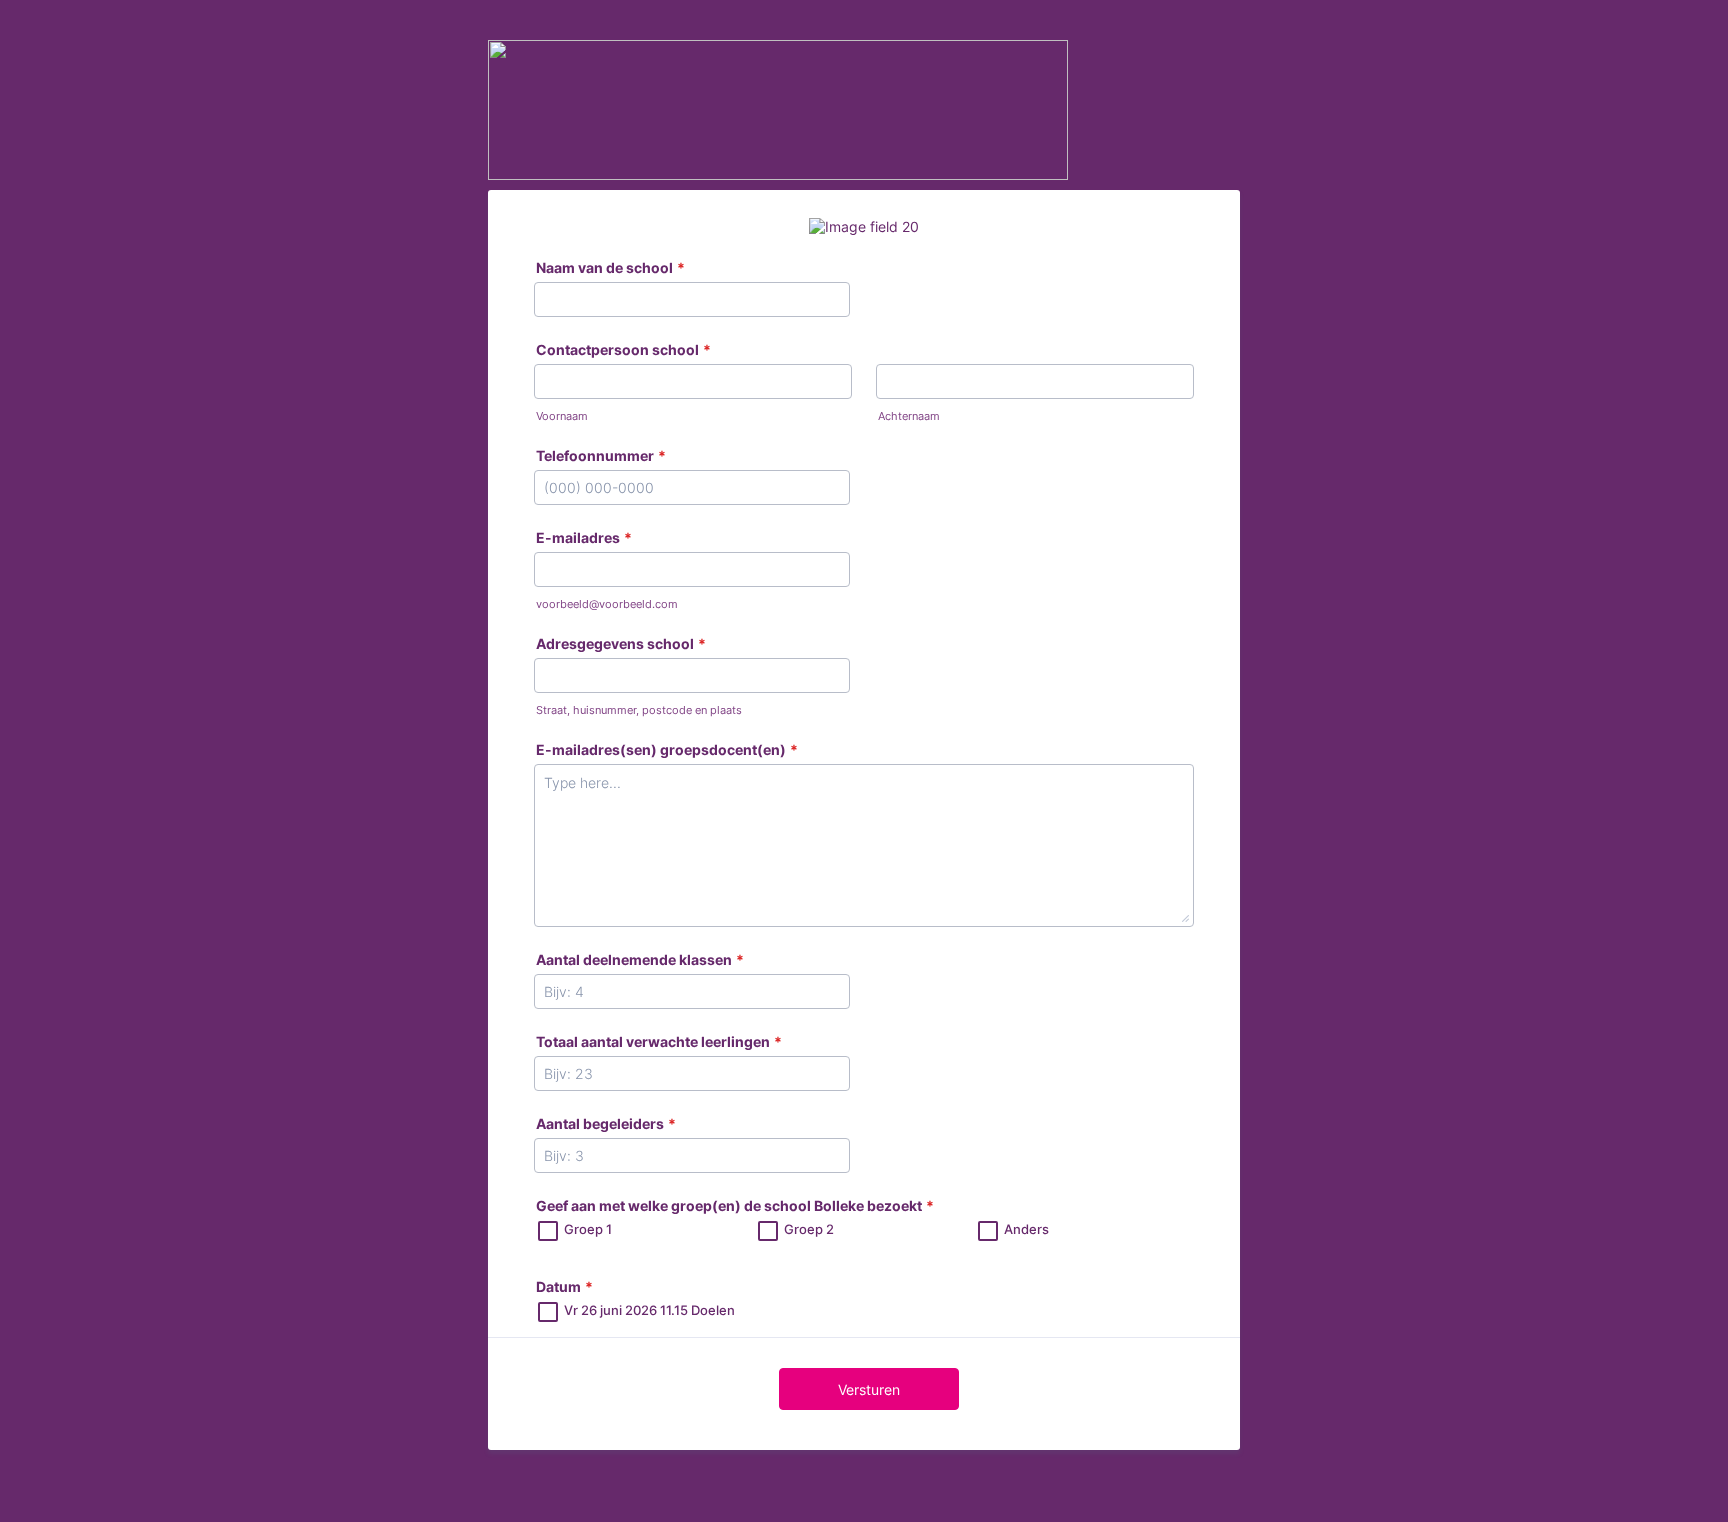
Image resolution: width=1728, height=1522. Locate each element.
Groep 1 (588, 1229)
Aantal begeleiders (606, 1123)
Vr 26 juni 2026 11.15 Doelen (649, 1310)
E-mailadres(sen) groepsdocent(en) (667, 749)
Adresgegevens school (621, 643)
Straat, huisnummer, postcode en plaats (639, 710)
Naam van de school (610, 267)
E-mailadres (584, 537)
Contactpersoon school (623, 349)
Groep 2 (809, 1229)
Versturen (869, 1389)
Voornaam (562, 416)
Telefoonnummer (601, 455)
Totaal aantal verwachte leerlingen (659, 1041)
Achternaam (909, 416)
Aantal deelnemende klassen (640, 959)
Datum (564, 1286)
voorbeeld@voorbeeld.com (607, 604)
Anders (1026, 1229)
